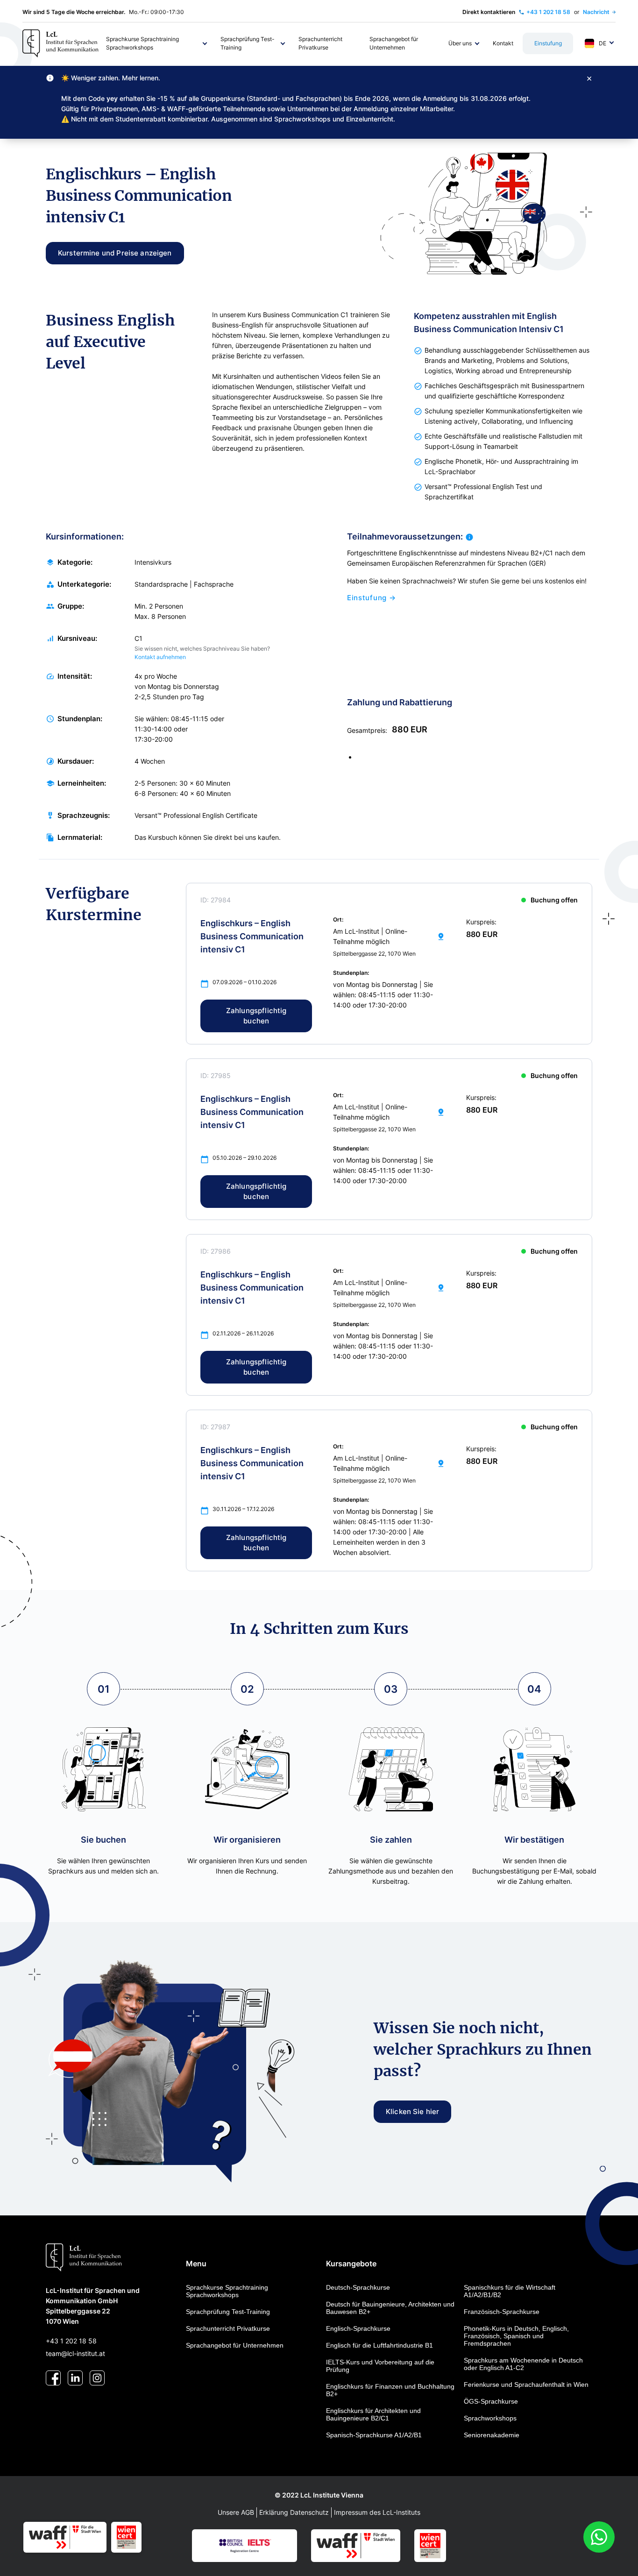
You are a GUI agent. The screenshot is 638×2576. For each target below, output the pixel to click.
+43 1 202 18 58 (71, 2341)
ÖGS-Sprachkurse (491, 2401)
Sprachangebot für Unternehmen (235, 2345)
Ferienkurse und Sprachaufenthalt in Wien (526, 2384)
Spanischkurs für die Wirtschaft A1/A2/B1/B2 (510, 2291)
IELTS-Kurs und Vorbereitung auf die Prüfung (380, 2366)
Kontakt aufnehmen (160, 657)
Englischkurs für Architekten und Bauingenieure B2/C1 (373, 2414)
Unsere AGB (236, 2512)
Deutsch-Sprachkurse (358, 2287)
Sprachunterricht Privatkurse (228, 2328)
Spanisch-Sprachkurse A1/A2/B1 (374, 2435)
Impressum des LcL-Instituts (377, 2512)
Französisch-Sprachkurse (502, 2312)
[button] (157, 43)
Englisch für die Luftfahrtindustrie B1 (379, 2345)
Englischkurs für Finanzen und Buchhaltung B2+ (390, 2390)
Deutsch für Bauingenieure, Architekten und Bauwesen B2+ (390, 2308)
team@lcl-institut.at (75, 2353)
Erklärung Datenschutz (294, 2512)
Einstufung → (371, 598)
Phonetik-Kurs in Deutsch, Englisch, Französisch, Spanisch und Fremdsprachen (516, 2336)
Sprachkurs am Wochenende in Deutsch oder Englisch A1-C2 (523, 2364)
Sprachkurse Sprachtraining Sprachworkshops (227, 2291)
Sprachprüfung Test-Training (228, 2312)
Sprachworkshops (490, 2418)
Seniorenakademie (492, 2435)
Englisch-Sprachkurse (358, 2328)
